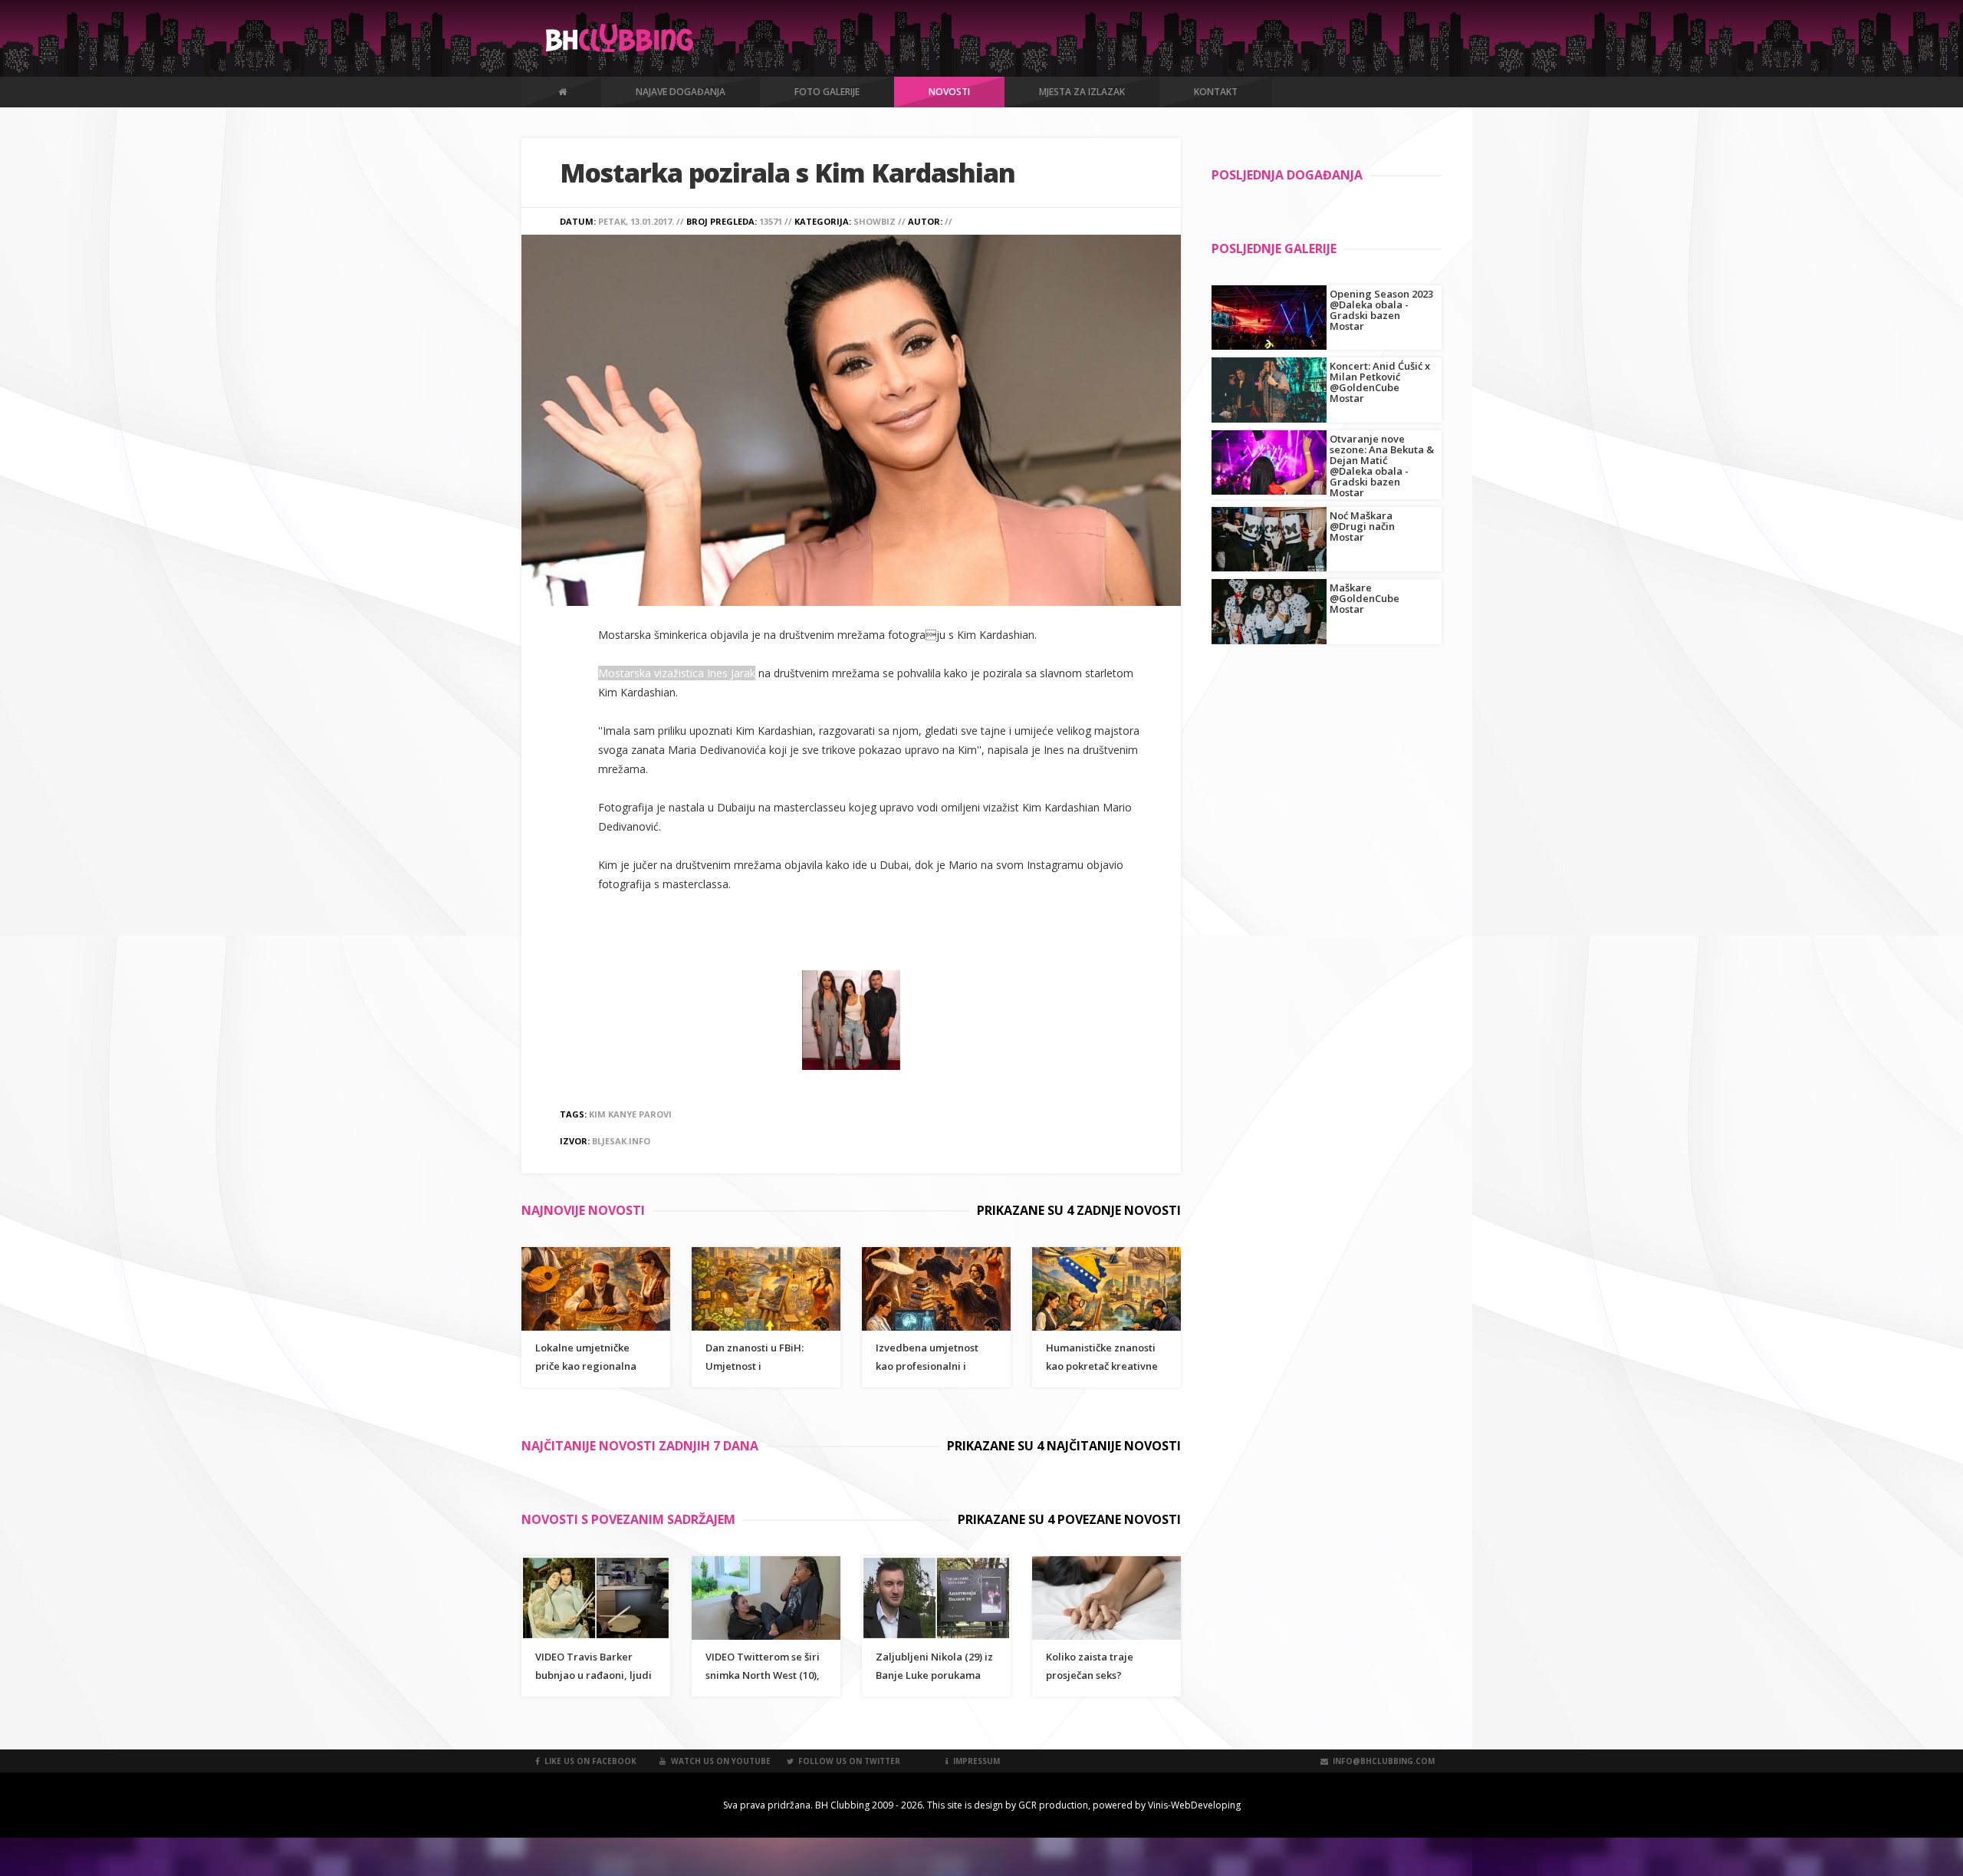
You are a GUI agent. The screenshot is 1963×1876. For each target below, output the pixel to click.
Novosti (949, 92)
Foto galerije (827, 92)
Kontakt (1216, 92)
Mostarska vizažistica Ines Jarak (677, 673)
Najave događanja (681, 92)
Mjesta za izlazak (1082, 92)
